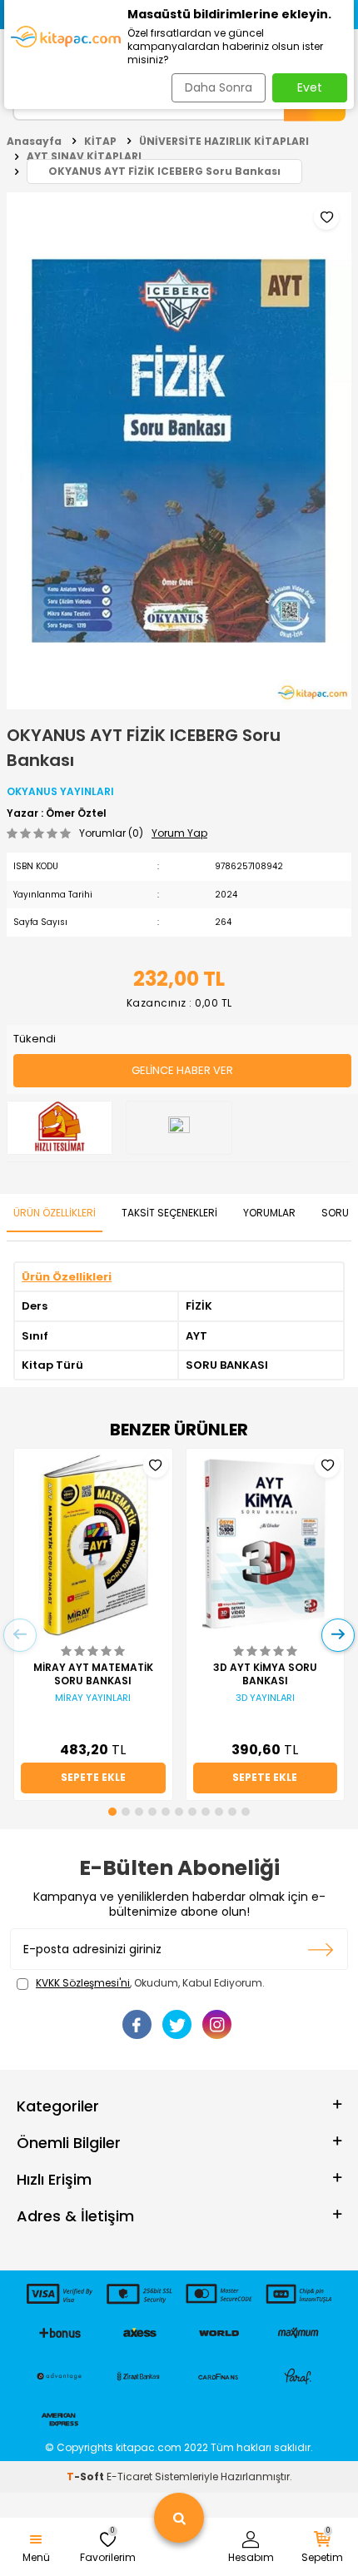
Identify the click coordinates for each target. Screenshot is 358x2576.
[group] (179, 451)
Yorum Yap (179, 833)
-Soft (87, 2477)
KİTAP (100, 141)
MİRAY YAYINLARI (93, 1698)
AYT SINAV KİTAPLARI (84, 156)
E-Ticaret (129, 2477)
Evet (310, 87)
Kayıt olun (321, 1949)
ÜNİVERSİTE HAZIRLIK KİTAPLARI (224, 141)
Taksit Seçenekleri (169, 1213)
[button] (112, 1812)
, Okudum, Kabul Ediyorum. (150, 1983)
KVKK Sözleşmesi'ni (83, 1983)
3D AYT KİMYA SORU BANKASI (265, 1674)
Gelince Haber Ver (182, 1070)
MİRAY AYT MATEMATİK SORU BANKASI (93, 1674)
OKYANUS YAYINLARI (60, 791)
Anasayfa (34, 141)
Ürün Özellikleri (55, 1213)
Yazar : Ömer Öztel (57, 813)
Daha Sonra (219, 87)
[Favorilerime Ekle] (156, 1465)
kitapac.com (149, 2447)
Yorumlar (269, 1213)
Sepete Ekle (93, 1777)
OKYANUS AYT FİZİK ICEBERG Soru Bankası (164, 171)
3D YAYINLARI (265, 1698)
